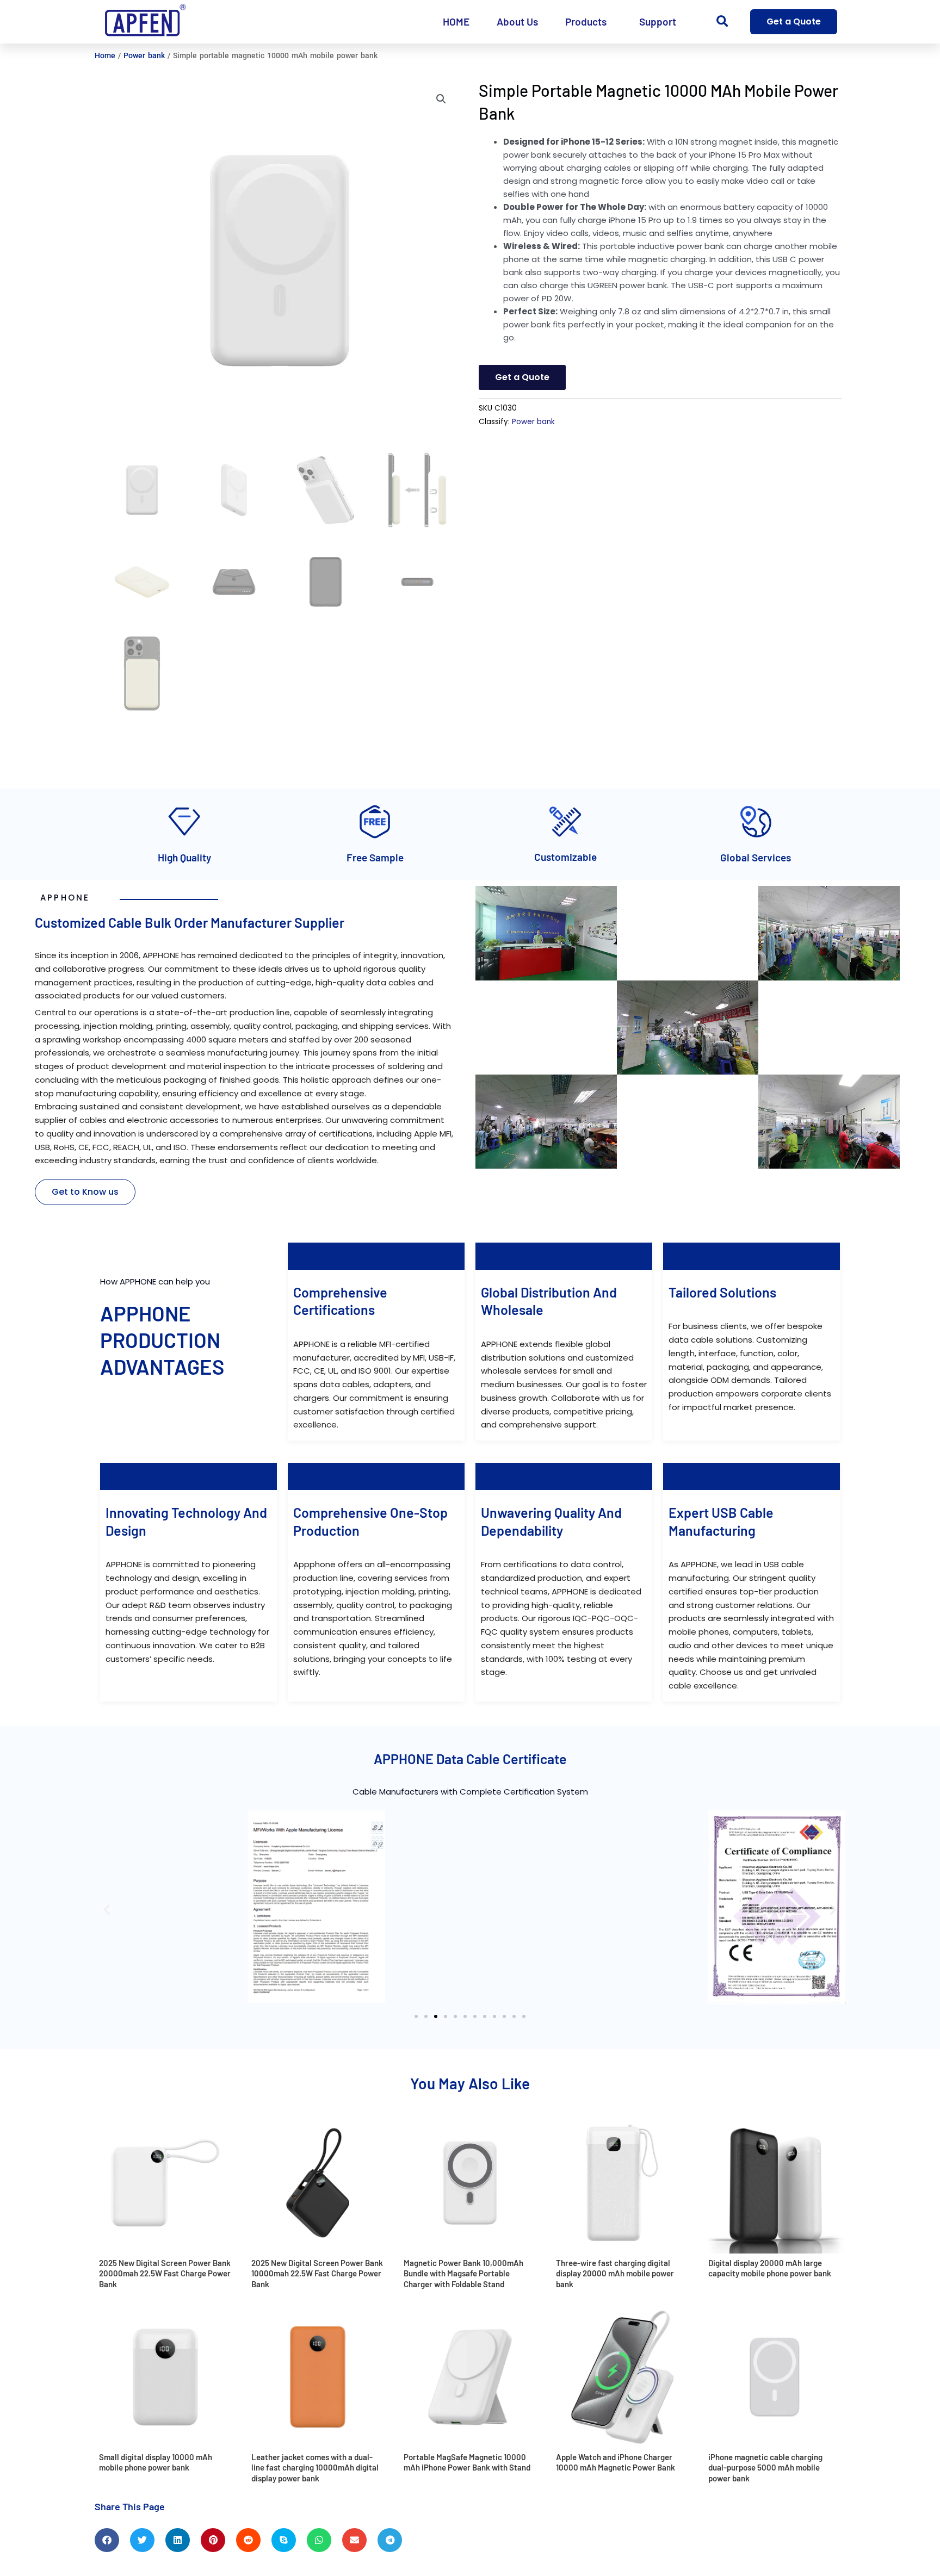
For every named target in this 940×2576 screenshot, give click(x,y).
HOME (456, 21)
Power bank (144, 55)
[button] (722, 22)
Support (658, 21)
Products (586, 21)
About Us (517, 21)
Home (105, 55)
